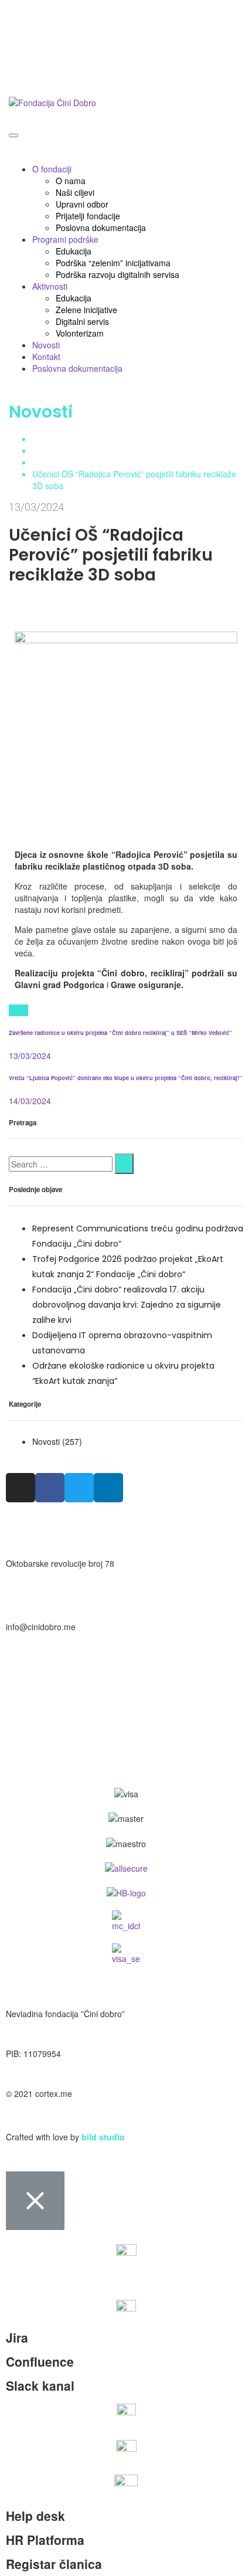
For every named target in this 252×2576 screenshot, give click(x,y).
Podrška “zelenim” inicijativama (113, 263)
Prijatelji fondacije (88, 216)
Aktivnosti (50, 286)
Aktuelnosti (52, 450)
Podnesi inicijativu (39, 75)
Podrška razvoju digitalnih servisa (118, 274)
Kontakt (46, 357)
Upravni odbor (82, 204)
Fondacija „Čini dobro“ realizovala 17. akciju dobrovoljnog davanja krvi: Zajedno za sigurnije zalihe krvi (127, 1305)
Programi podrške (65, 239)
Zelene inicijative (86, 310)
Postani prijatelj (34, 12)
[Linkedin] (108, 1488)
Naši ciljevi (75, 192)
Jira (17, 2337)
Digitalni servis (82, 321)
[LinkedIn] (25, 1010)
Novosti (46, 345)
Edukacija (74, 251)
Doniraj (19, 43)
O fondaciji (52, 169)
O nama (71, 181)
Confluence (40, 2361)
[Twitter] (12, 1010)
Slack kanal (40, 2385)
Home (43, 439)
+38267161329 (34, 1690)
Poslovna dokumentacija (101, 228)
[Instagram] (21, 1488)
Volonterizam (80, 333)
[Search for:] (61, 1164)
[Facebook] (18, 1010)
